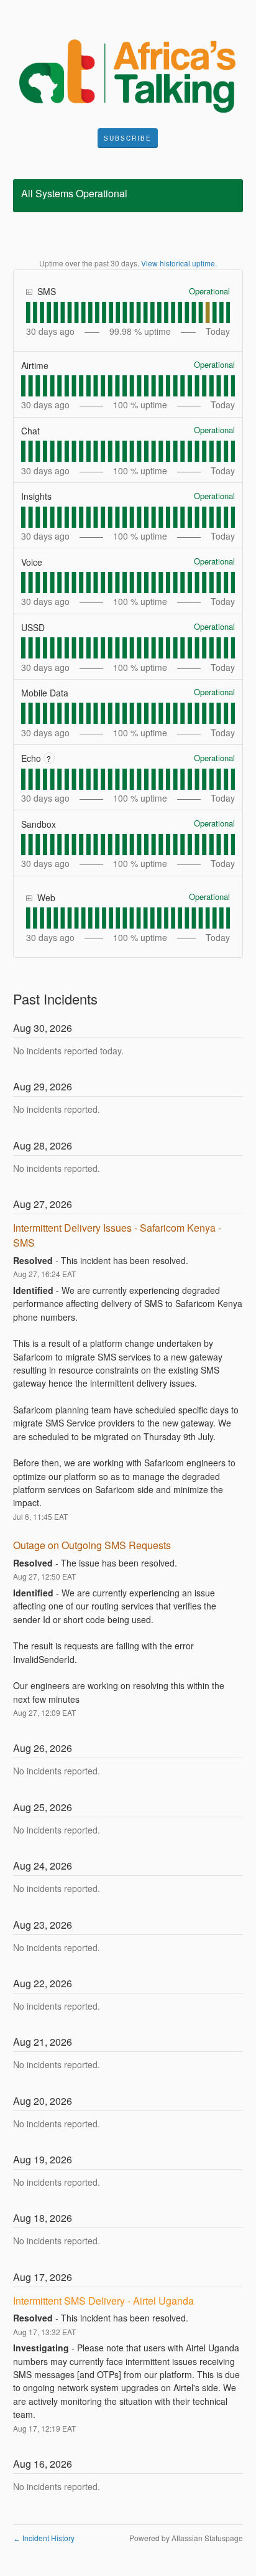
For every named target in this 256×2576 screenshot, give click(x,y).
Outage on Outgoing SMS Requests (92, 1545)
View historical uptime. (179, 263)
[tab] (28, 312)
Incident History (44, 2538)
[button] (128, 138)
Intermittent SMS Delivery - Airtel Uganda (103, 2301)
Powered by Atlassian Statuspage (186, 2538)
